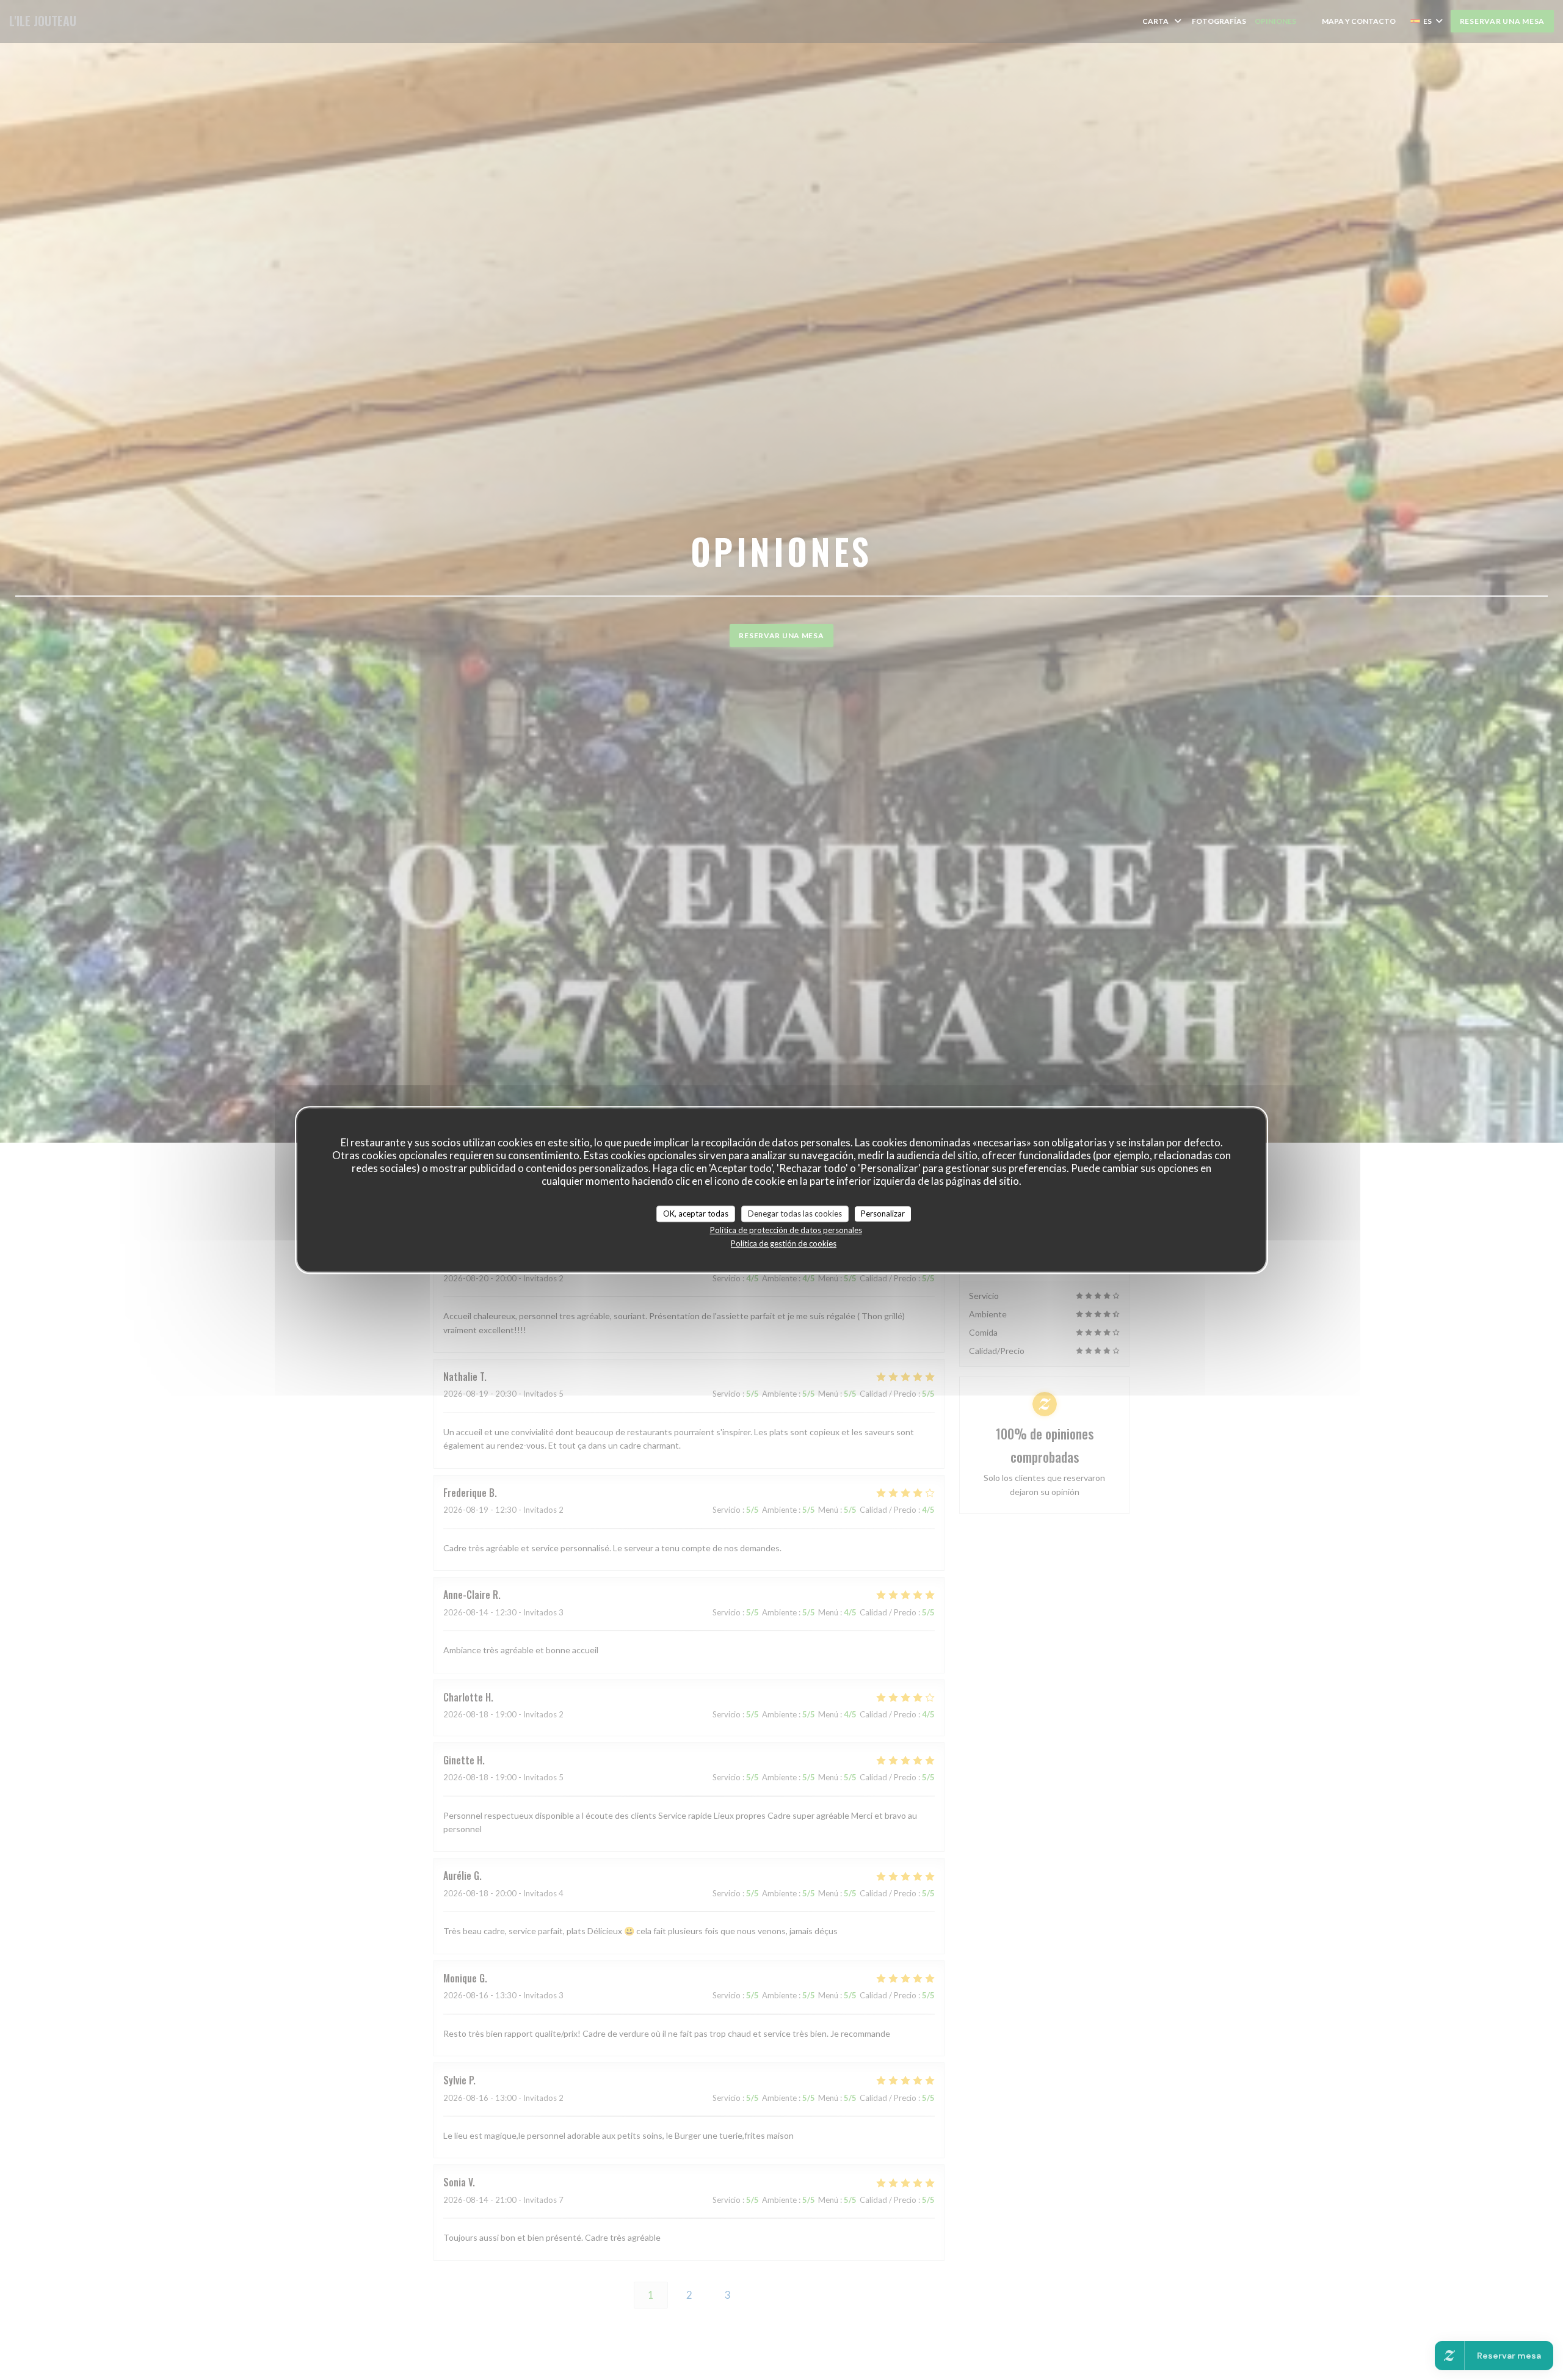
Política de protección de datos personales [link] (786, 1230)
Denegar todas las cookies (795, 1214)
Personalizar (883, 1214)
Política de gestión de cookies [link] (784, 1243)
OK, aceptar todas (696, 1214)
